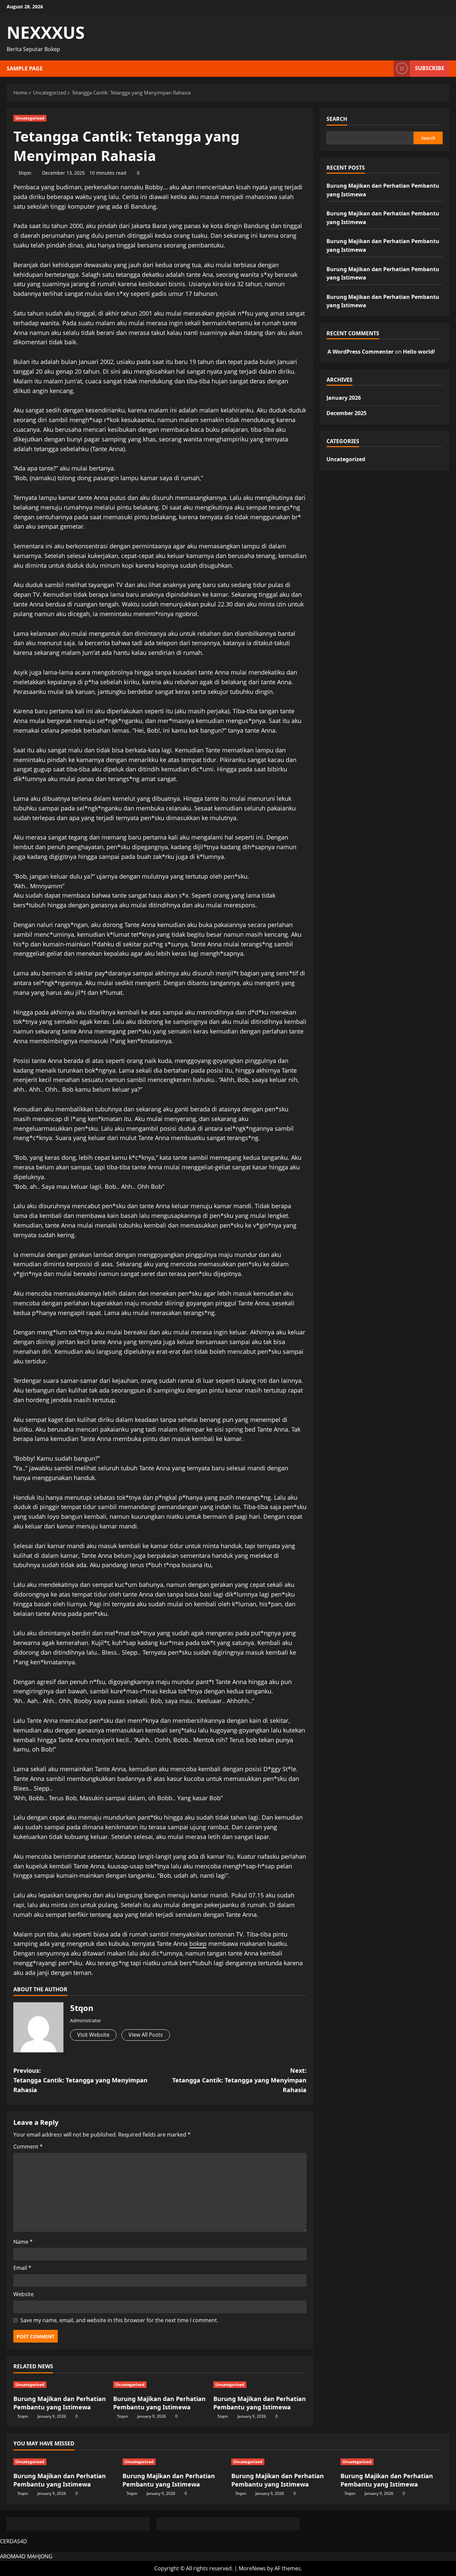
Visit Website (93, 2035)
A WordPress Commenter (361, 352)
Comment (28, 2147)
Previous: (80, 2080)
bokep (198, 1944)
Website (24, 2294)
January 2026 (344, 398)
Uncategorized (30, 118)
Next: (239, 2080)
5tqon (25, 173)
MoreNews (252, 2568)
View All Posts (146, 2035)
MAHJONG (40, 2556)
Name (23, 2242)
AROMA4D (13, 2556)
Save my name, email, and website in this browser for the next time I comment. (119, 2320)
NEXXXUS (46, 32)
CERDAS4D (14, 2541)
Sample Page (25, 68)
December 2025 (347, 413)
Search (337, 119)
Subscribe (430, 68)
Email (22, 2268)
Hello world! (419, 352)
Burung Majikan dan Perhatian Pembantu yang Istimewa (60, 2403)
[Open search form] (387, 69)
